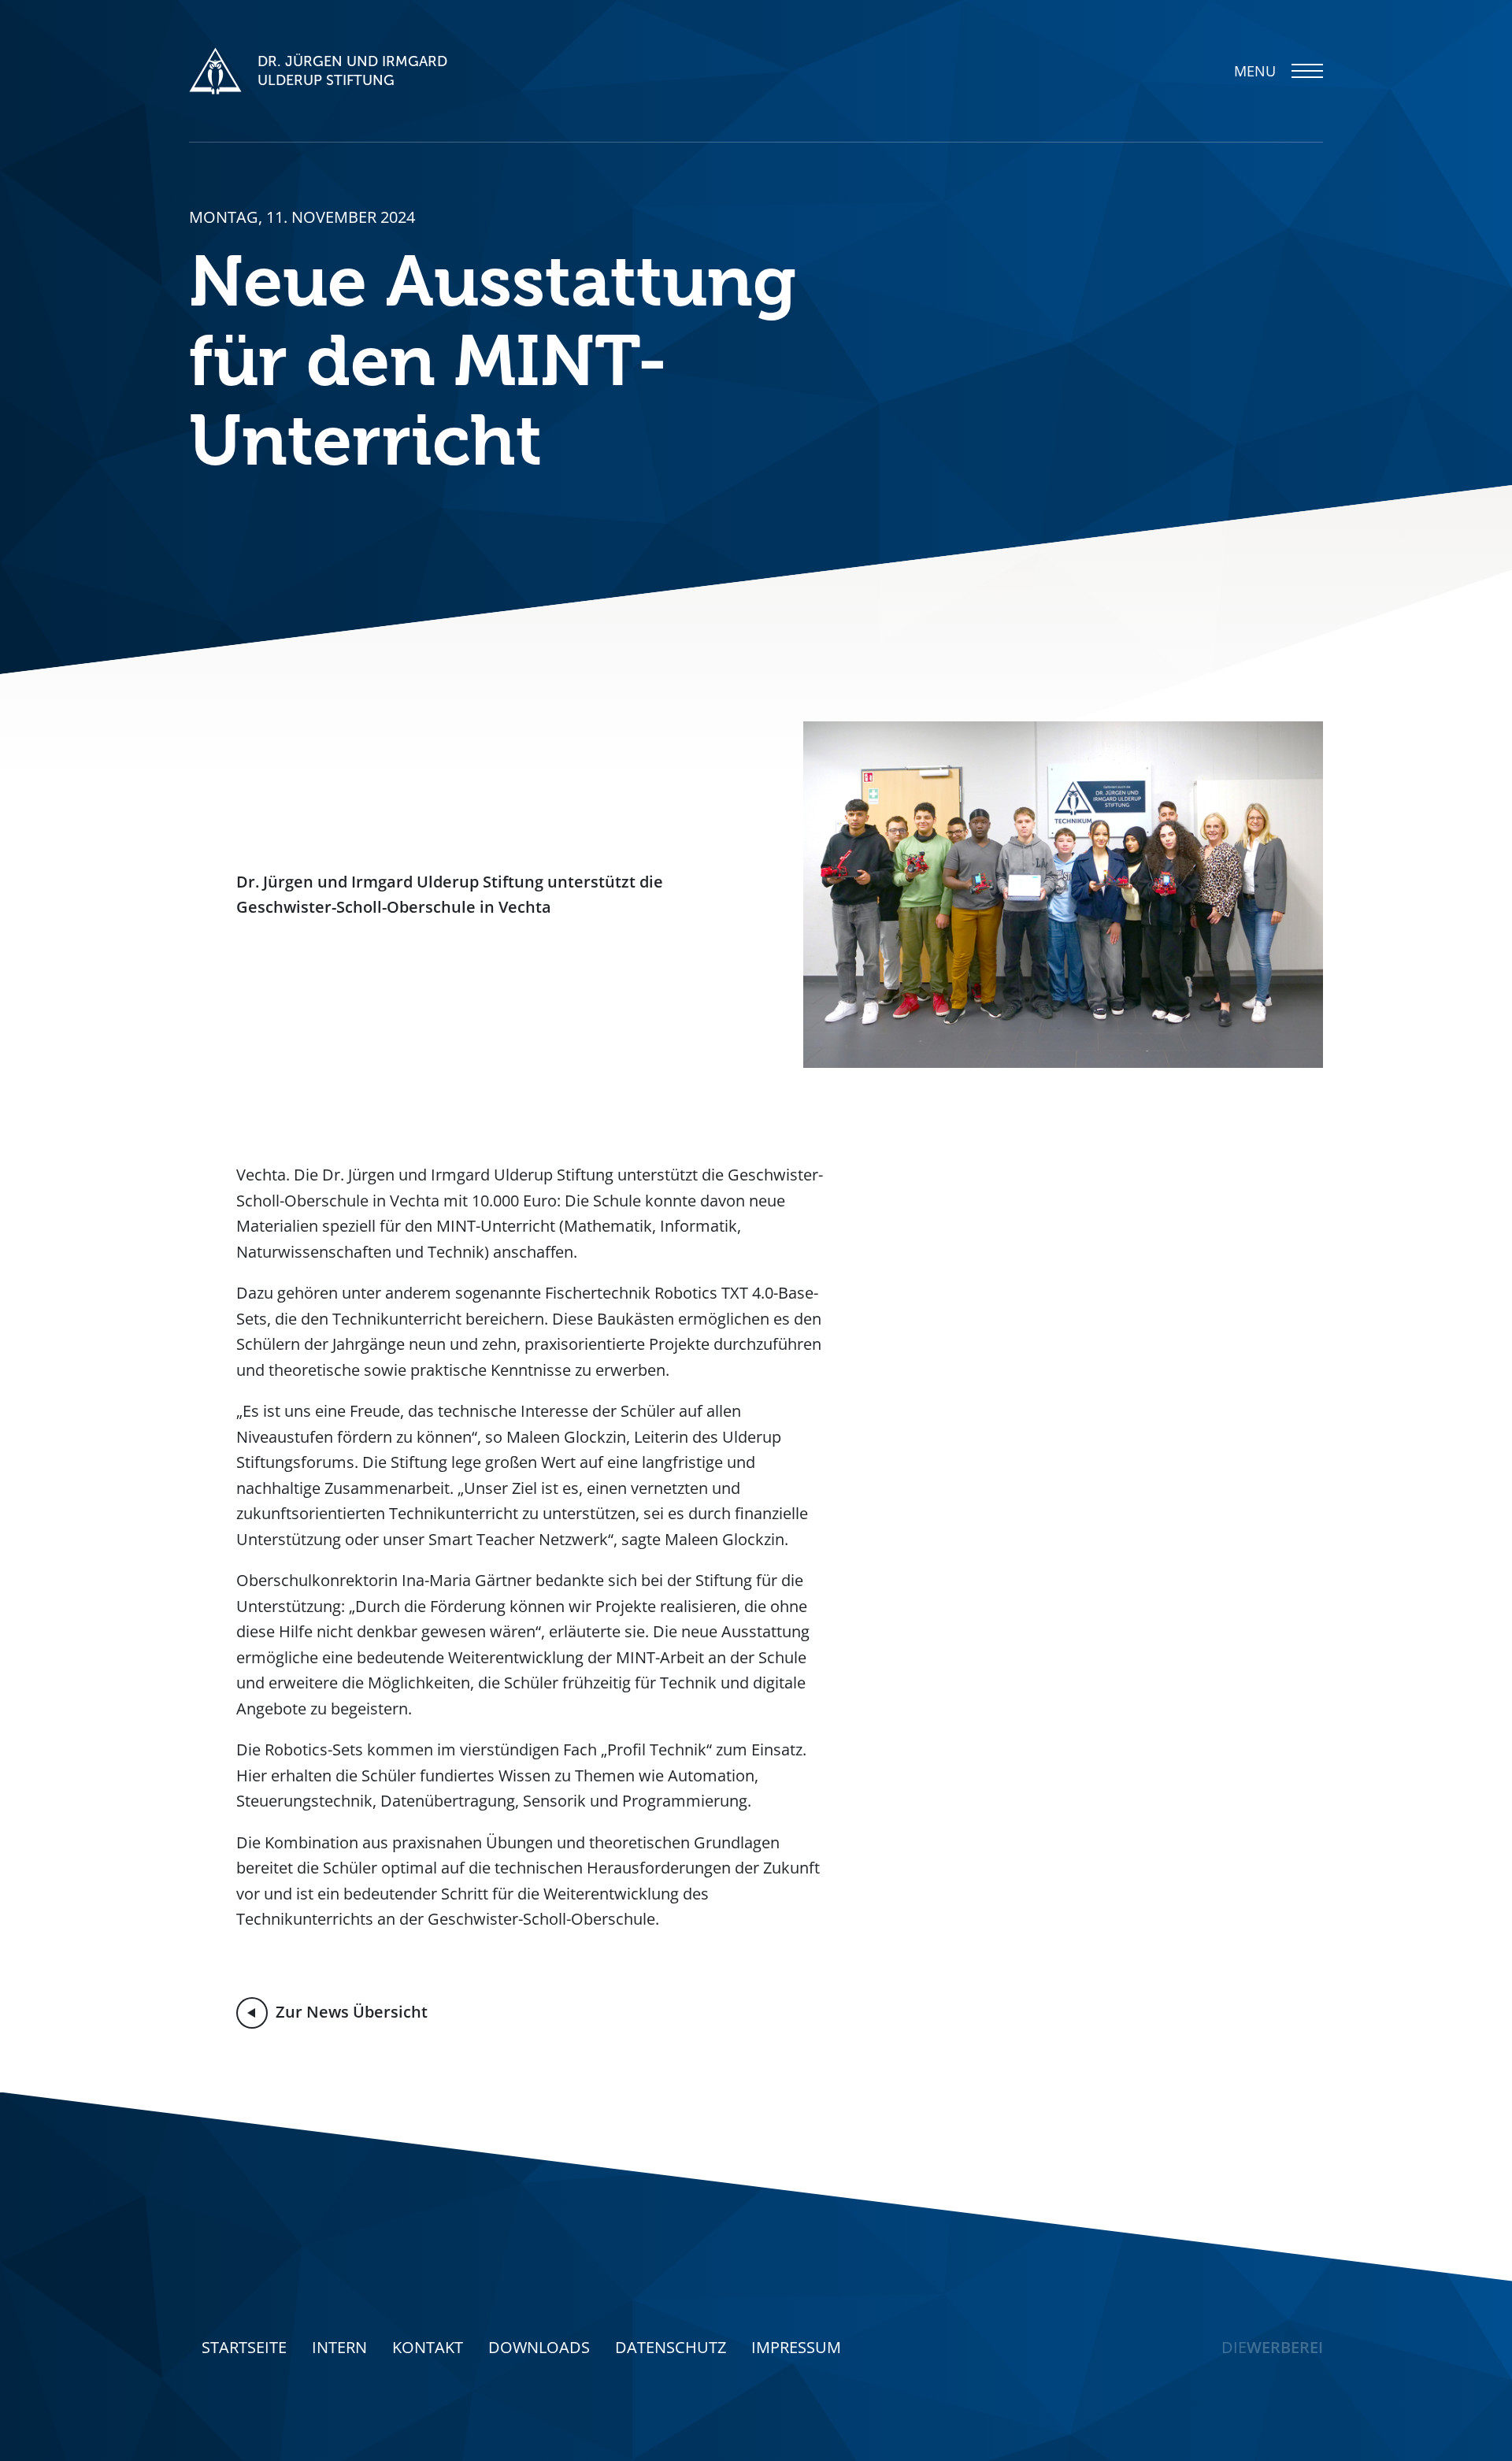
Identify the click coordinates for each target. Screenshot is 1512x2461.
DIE (1272, 2347)
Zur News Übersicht (352, 2012)
